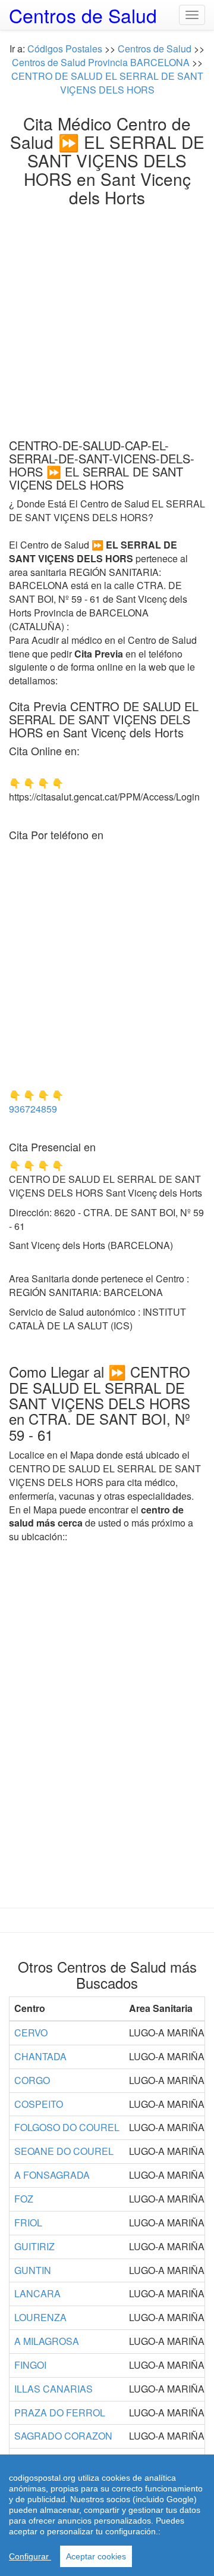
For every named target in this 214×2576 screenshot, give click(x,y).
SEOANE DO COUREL (64, 2151)
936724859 (33, 1109)
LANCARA (37, 2293)
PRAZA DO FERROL (60, 2413)
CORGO (32, 2080)
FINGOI (30, 2365)
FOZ (24, 2199)
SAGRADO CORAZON (63, 2436)
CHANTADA (40, 2056)
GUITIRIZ (34, 2246)
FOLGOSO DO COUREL (67, 2127)
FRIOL (28, 2223)
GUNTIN (33, 2270)
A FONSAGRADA (52, 2175)
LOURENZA (40, 2317)
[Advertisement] (107, 319)
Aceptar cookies (96, 2556)
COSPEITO (39, 2104)
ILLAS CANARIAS (53, 2389)
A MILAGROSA (47, 2341)
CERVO (31, 2033)
